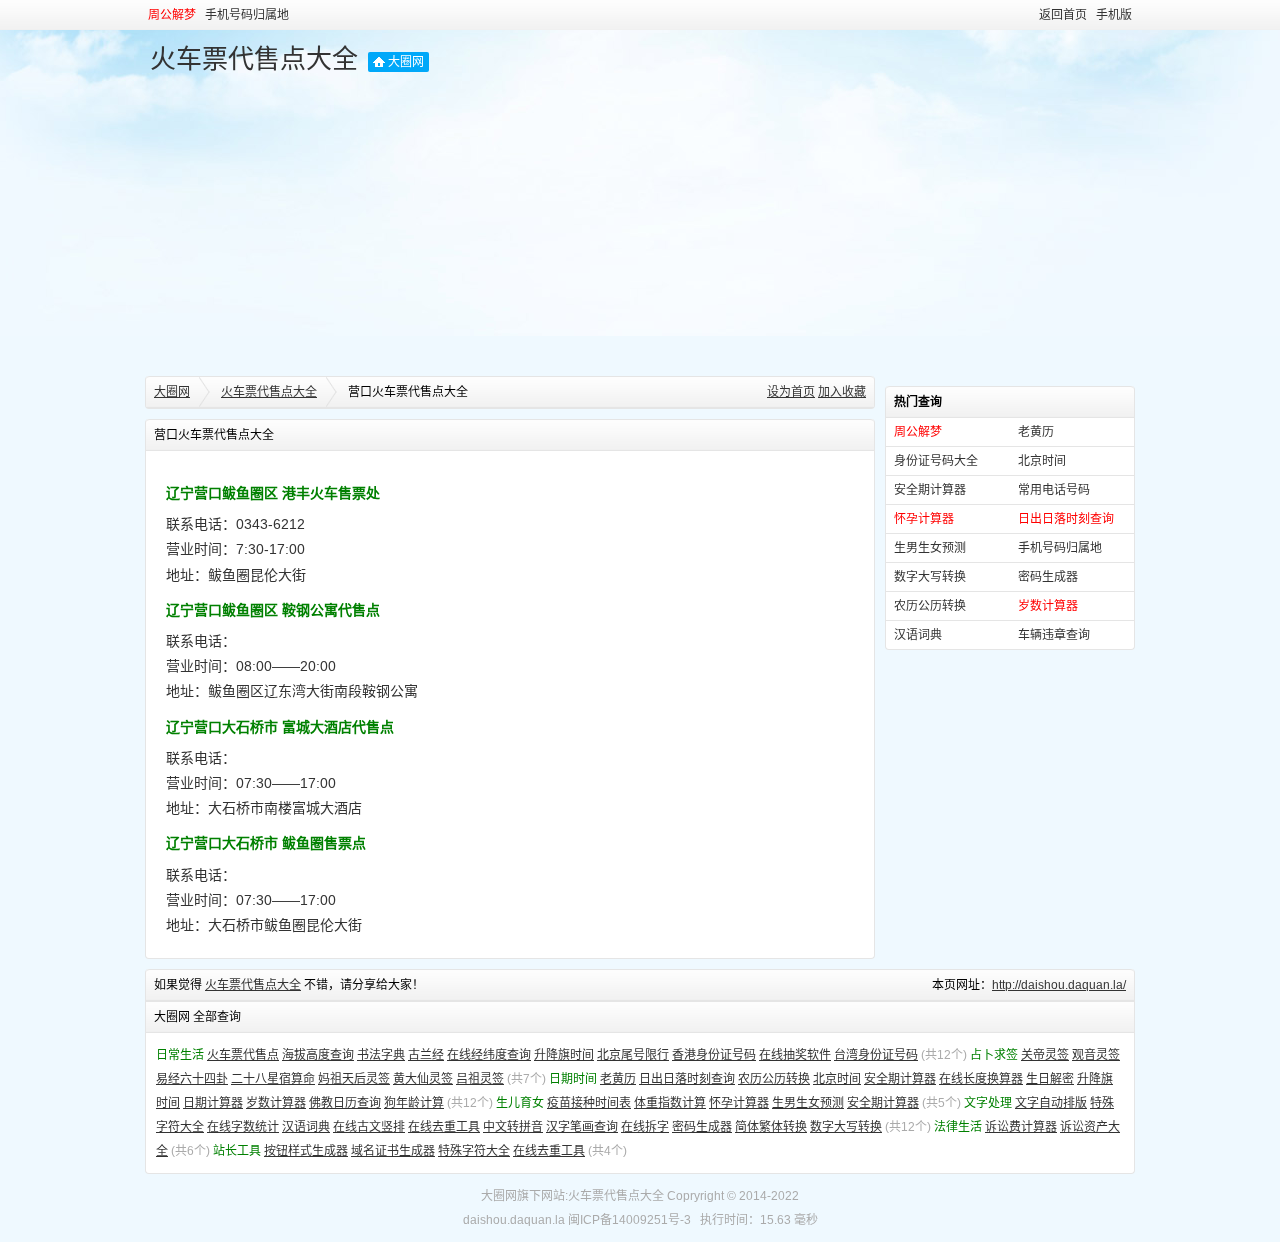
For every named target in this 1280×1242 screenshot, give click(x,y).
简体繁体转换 (771, 1127)
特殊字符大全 (474, 1151)
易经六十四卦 (192, 1079)
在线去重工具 (444, 1127)
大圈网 (406, 62)
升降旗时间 (564, 1055)
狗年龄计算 (414, 1103)
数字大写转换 (930, 577)
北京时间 (1042, 461)
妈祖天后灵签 (354, 1079)
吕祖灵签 (480, 1079)
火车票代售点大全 (254, 59)
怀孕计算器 (739, 1103)
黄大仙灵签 (423, 1079)
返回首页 (1063, 15)
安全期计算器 (930, 490)
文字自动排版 (1051, 1103)
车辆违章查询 (1054, 635)
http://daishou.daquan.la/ (1059, 985)
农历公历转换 (930, 606)
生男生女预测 (930, 548)
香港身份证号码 (714, 1055)
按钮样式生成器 (306, 1151)
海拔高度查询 (318, 1055)
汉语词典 (918, 635)
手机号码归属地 (247, 15)
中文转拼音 (513, 1127)
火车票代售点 (243, 1055)
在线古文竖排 (369, 1127)
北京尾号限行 (633, 1055)
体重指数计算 (670, 1103)
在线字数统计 (243, 1127)
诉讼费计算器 (1021, 1127)
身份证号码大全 (936, 461)
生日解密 (1050, 1079)
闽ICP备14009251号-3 (629, 1220)
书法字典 (381, 1055)
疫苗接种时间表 (589, 1103)
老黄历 (1036, 432)
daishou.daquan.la (514, 1220)
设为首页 (791, 392)
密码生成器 (1048, 577)
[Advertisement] (640, 226)
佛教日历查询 (345, 1103)
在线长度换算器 (981, 1079)
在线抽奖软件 (795, 1055)
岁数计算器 (276, 1103)
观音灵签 (1096, 1055)
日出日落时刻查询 (687, 1079)
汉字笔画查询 (582, 1127)
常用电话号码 (1054, 490)
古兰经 (426, 1055)
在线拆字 (645, 1127)
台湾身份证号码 (876, 1055)
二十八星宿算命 (273, 1079)
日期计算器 (213, 1103)
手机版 (1114, 15)
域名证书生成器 (393, 1151)
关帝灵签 (1045, 1055)
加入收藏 (842, 392)
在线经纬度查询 (489, 1055)
